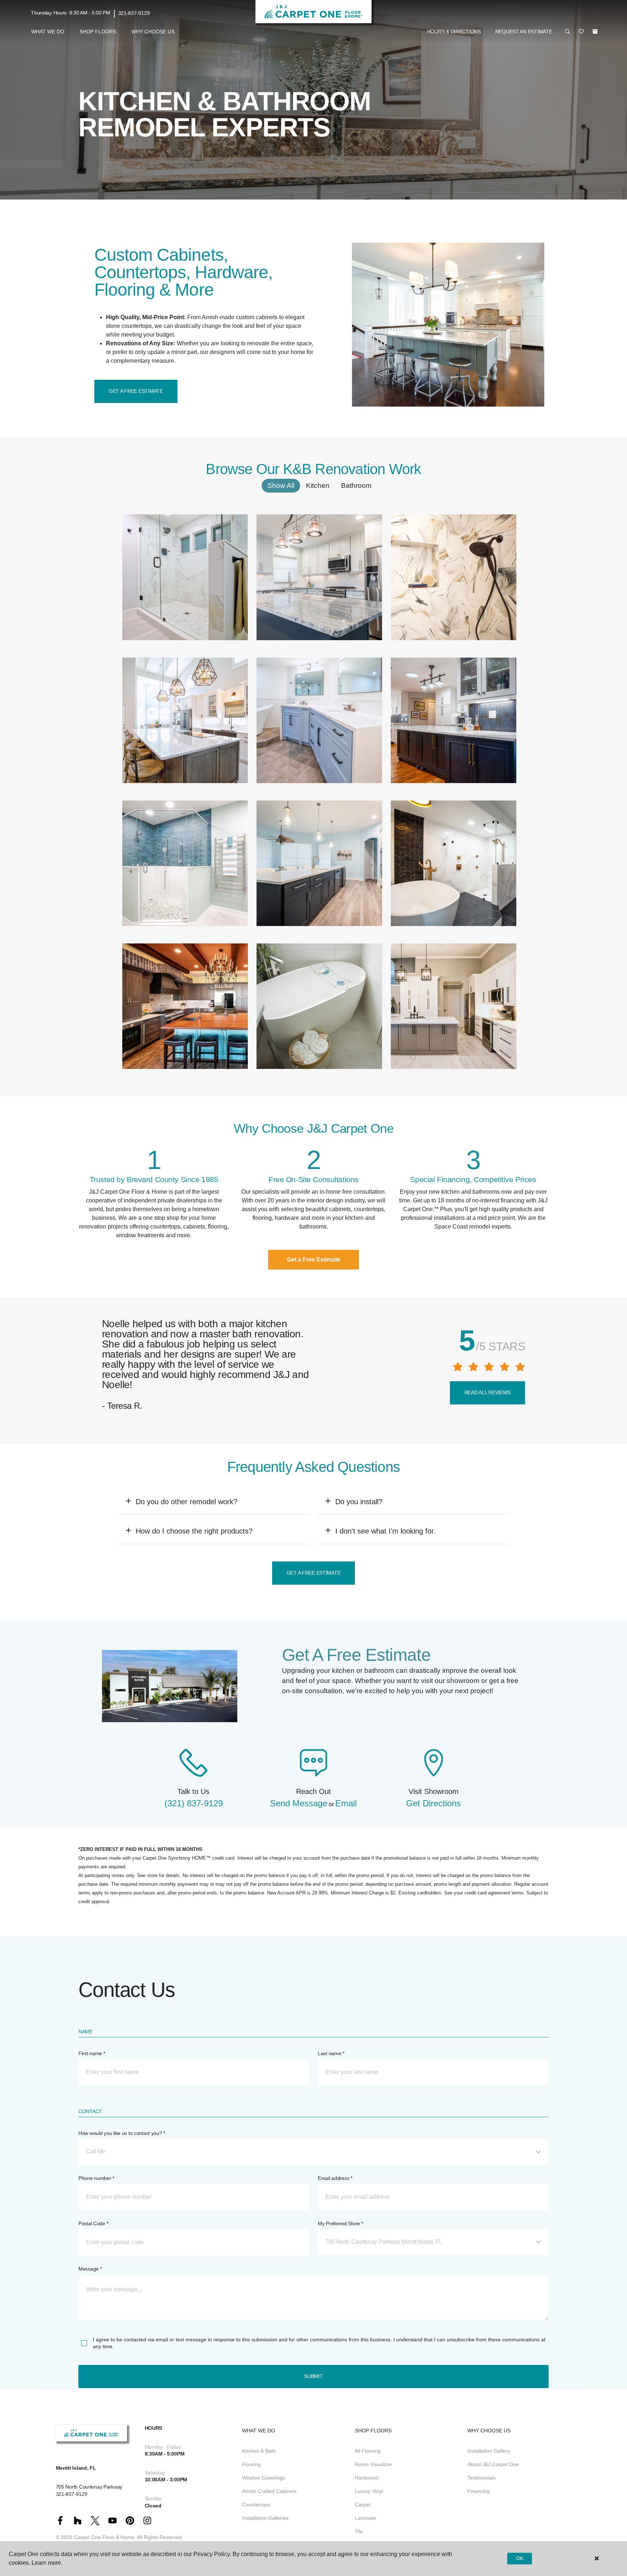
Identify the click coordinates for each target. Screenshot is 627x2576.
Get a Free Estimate (136, 391)
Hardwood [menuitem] (367, 2478)
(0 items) (595, 32)
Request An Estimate (524, 32)
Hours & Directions (454, 32)
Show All (281, 485)
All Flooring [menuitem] (368, 2451)
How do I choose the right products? (194, 1531)
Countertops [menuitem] (256, 2505)
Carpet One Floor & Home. (105, 2537)
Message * (90, 2269)
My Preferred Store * (340, 2223)
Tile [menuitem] (359, 2531)
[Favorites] (581, 32)
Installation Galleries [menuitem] (265, 2518)
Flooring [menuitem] (251, 2464)
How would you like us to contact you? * (122, 2133)
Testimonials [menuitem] (481, 2478)
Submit (313, 2376)
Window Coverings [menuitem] (263, 2478)
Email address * (335, 2178)
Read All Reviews (488, 1392)
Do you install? (359, 1502)
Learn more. (47, 2563)
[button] (567, 32)
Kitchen (318, 485)
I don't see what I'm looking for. (386, 1531)
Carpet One (92, 63)
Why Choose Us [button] (153, 32)
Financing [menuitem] (479, 2491)
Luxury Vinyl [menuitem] (369, 2491)
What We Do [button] (48, 32)
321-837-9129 (134, 13)
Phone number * (96, 2178)
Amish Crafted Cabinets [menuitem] (269, 2491)
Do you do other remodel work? (187, 1502)
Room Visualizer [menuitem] (374, 2464)
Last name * (331, 2053)
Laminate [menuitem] (366, 2518)
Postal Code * (93, 2223)
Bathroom (356, 485)
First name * (92, 2053)
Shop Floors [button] (98, 32)
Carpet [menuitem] (363, 2505)
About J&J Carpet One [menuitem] (493, 2464)
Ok (519, 2558)
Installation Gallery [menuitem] (489, 2451)
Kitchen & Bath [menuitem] (259, 2451)
